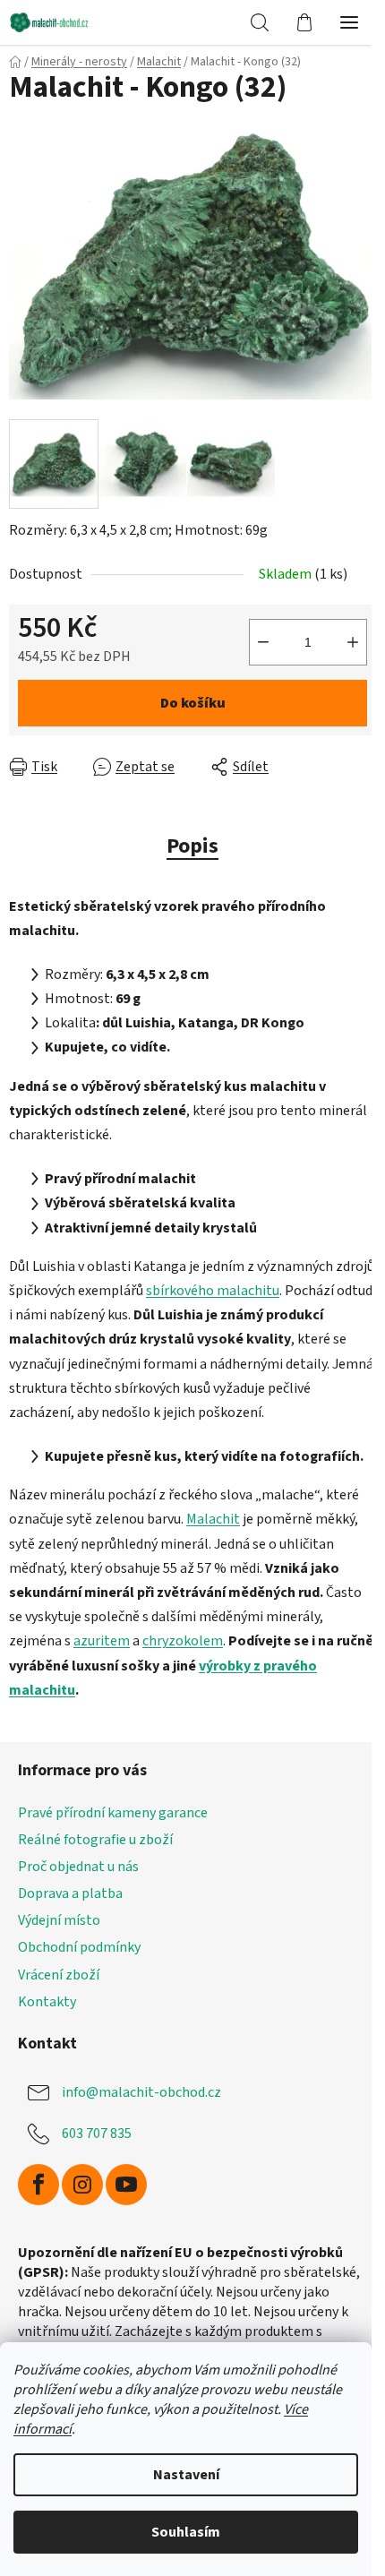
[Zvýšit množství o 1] (353, 642)
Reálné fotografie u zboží (95, 1840)
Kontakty (47, 2002)
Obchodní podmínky (79, 1947)
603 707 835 (97, 2134)
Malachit (213, 1519)
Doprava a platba (70, 1893)
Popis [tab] (192, 846)
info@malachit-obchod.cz (141, 2092)
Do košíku (193, 703)
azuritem (102, 1641)
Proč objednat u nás (78, 1867)
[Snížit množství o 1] (263, 642)
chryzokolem (183, 1641)
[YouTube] (126, 2185)
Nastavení (186, 2475)
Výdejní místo (59, 1920)
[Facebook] (38, 2185)
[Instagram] (82, 2185)
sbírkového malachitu (213, 1291)
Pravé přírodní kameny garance (113, 1813)
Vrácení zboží (59, 1975)
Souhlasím (186, 2532)
